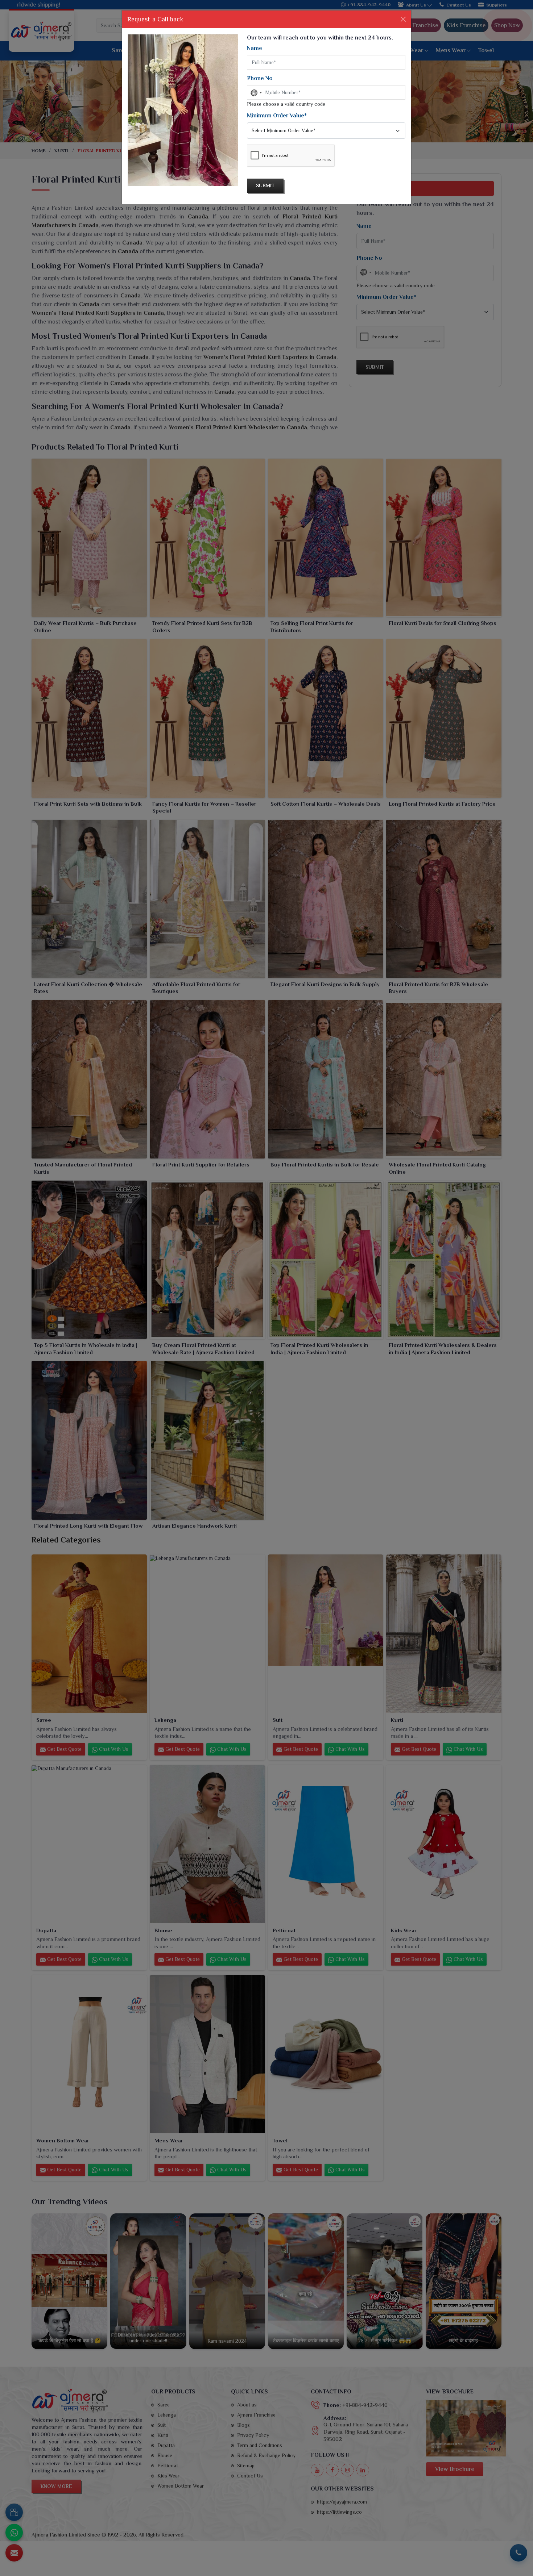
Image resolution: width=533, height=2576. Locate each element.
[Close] (403, 19)
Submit (265, 185)
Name (255, 48)
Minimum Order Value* (277, 116)
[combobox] (256, 93)
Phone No (260, 78)
